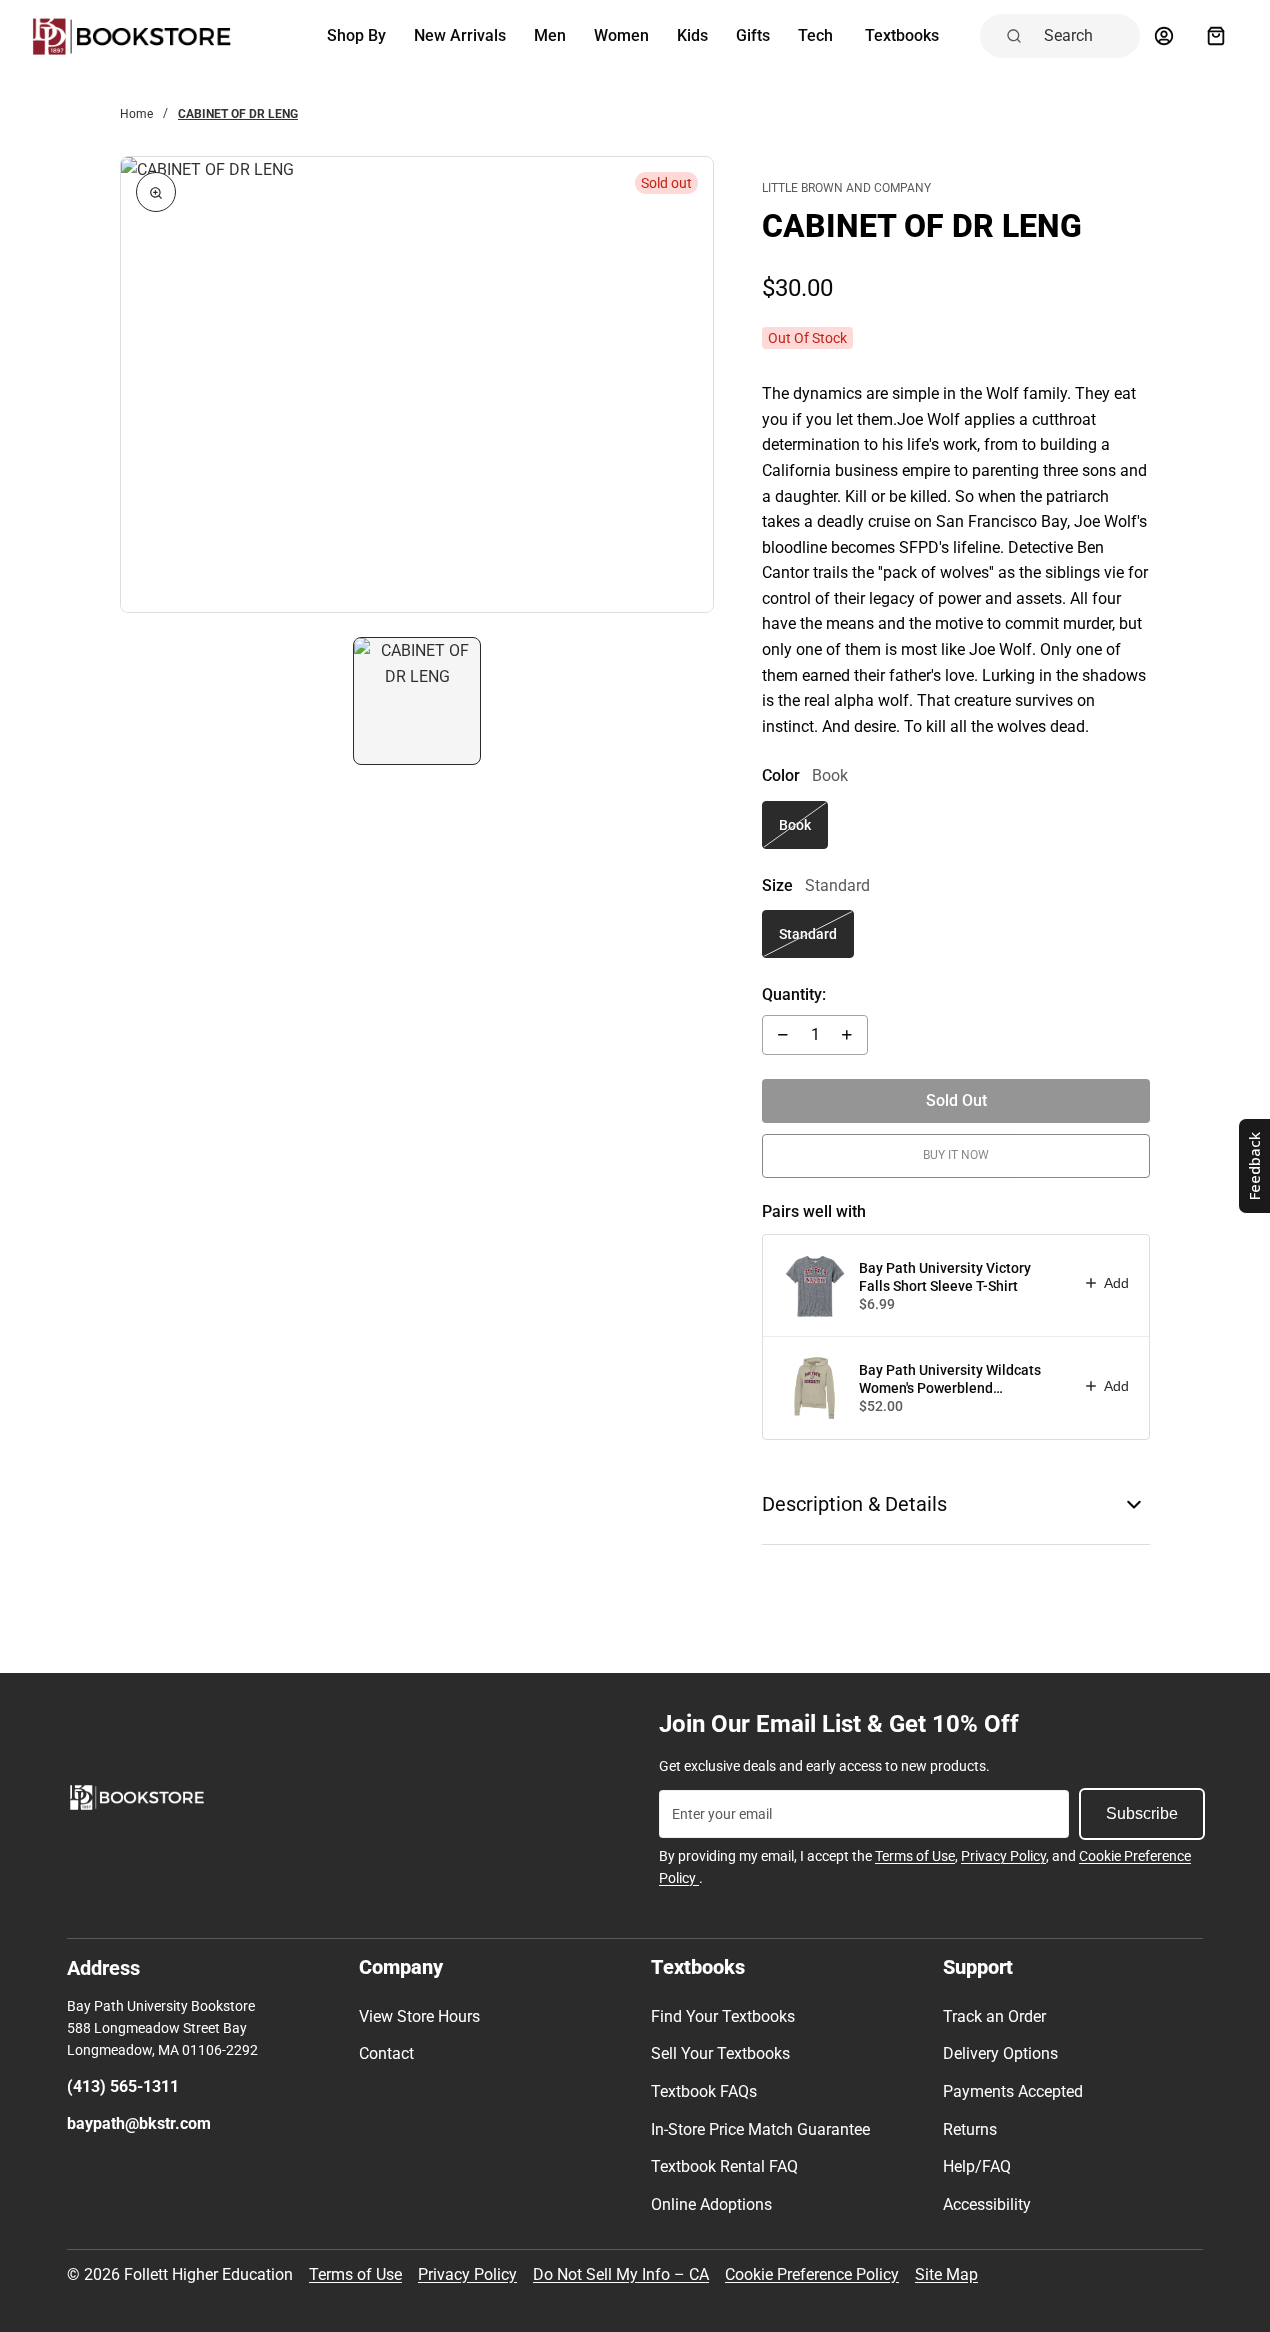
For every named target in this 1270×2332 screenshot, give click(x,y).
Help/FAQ (977, 2166)
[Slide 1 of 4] (417, 701)
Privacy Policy (1003, 1856)
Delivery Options (1000, 2053)
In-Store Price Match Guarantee (760, 2129)
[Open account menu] (1164, 36)
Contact (386, 2053)
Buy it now (956, 1155)
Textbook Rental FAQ (724, 2166)
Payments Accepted (1013, 2091)
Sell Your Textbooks (720, 2053)
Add (1116, 1283)
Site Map (946, 2274)
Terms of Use (915, 1856)
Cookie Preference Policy (812, 2274)
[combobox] (1086, 36)
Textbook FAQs (704, 2091)
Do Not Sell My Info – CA (621, 2274)
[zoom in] (156, 192)
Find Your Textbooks (723, 2016)
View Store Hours (419, 2016)
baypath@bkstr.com (139, 2123)
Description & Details (854, 1504)
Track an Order (994, 2016)
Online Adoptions (711, 2204)
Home (136, 114)
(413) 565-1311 (123, 2086)
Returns (970, 2129)
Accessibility (987, 2204)
